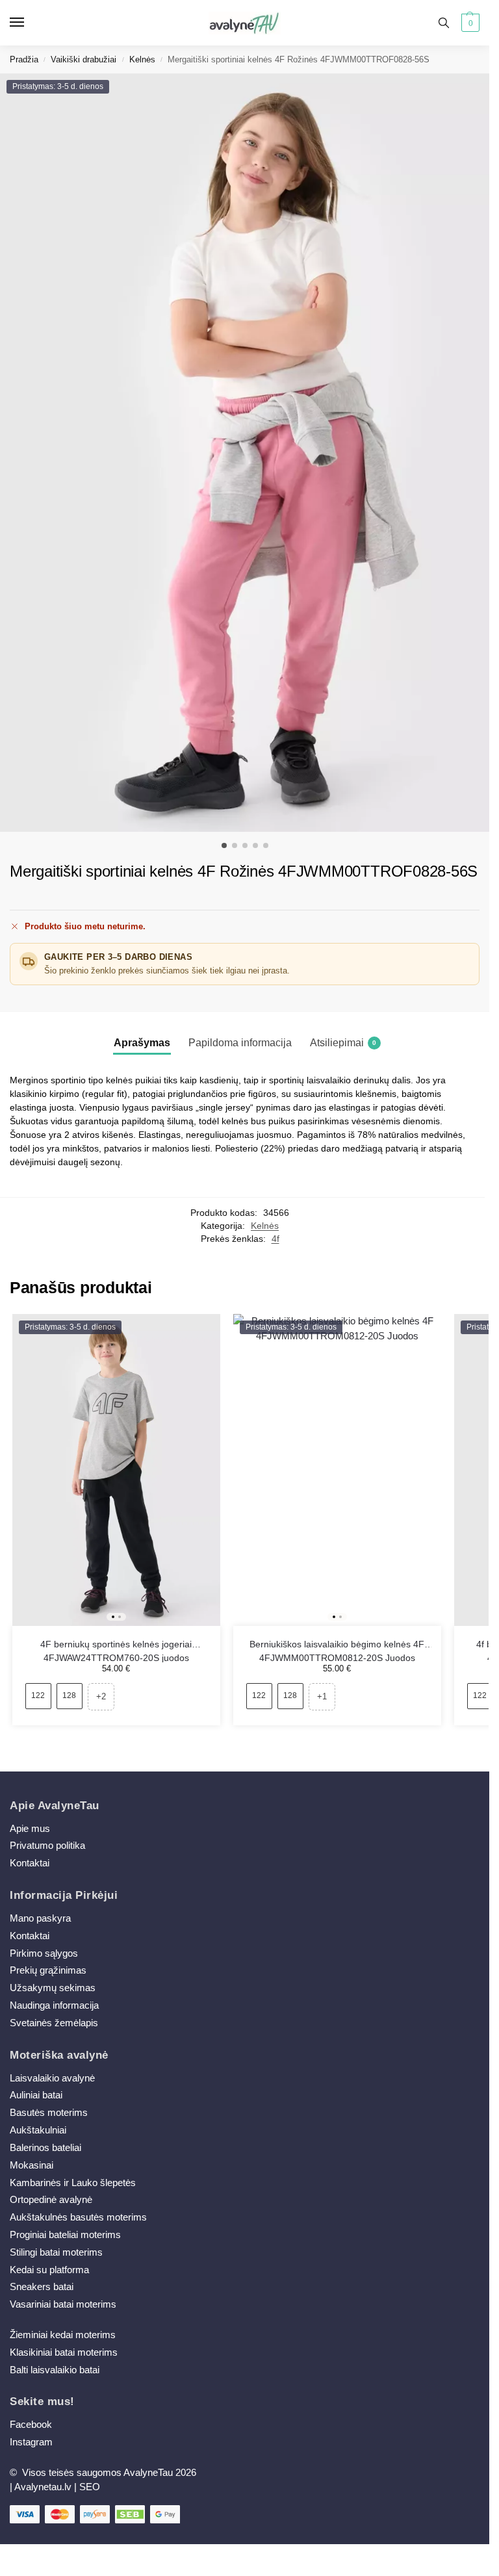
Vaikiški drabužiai (83, 59)
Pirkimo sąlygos (44, 1953)
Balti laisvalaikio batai (55, 2370)
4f (275, 1239)
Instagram (31, 2442)
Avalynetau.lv (43, 2487)
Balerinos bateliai (45, 2148)
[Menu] (29, 23)
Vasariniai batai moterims (63, 2304)
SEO (90, 2487)
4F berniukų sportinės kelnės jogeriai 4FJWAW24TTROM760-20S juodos (116, 1645)
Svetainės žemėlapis (54, 2023)
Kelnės (142, 59)
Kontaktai (30, 1863)
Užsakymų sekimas (53, 1988)
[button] (469, 23)
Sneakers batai (42, 2287)
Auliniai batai (36, 2095)
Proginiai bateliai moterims (65, 2235)
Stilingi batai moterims (56, 2252)
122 (38, 1695)
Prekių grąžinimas (48, 1970)
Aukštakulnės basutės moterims (78, 2217)
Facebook (31, 2425)
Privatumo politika (47, 1846)
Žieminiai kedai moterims (63, 2335)
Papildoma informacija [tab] (240, 1043)
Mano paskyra (42, 1918)
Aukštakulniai (38, 2130)
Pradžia (24, 59)
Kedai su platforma (49, 2270)
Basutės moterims (49, 2113)
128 (69, 1695)
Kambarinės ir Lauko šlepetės (73, 2183)
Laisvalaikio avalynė (52, 2078)
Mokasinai (32, 2165)
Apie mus (30, 1829)
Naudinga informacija (54, 2005)
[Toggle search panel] (444, 23)
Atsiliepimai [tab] (343, 1043)
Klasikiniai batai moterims (64, 2352)
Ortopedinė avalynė (51, 2200)
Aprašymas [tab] (142, 1043)
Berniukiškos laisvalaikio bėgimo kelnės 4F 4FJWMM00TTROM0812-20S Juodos (337, 1645)
